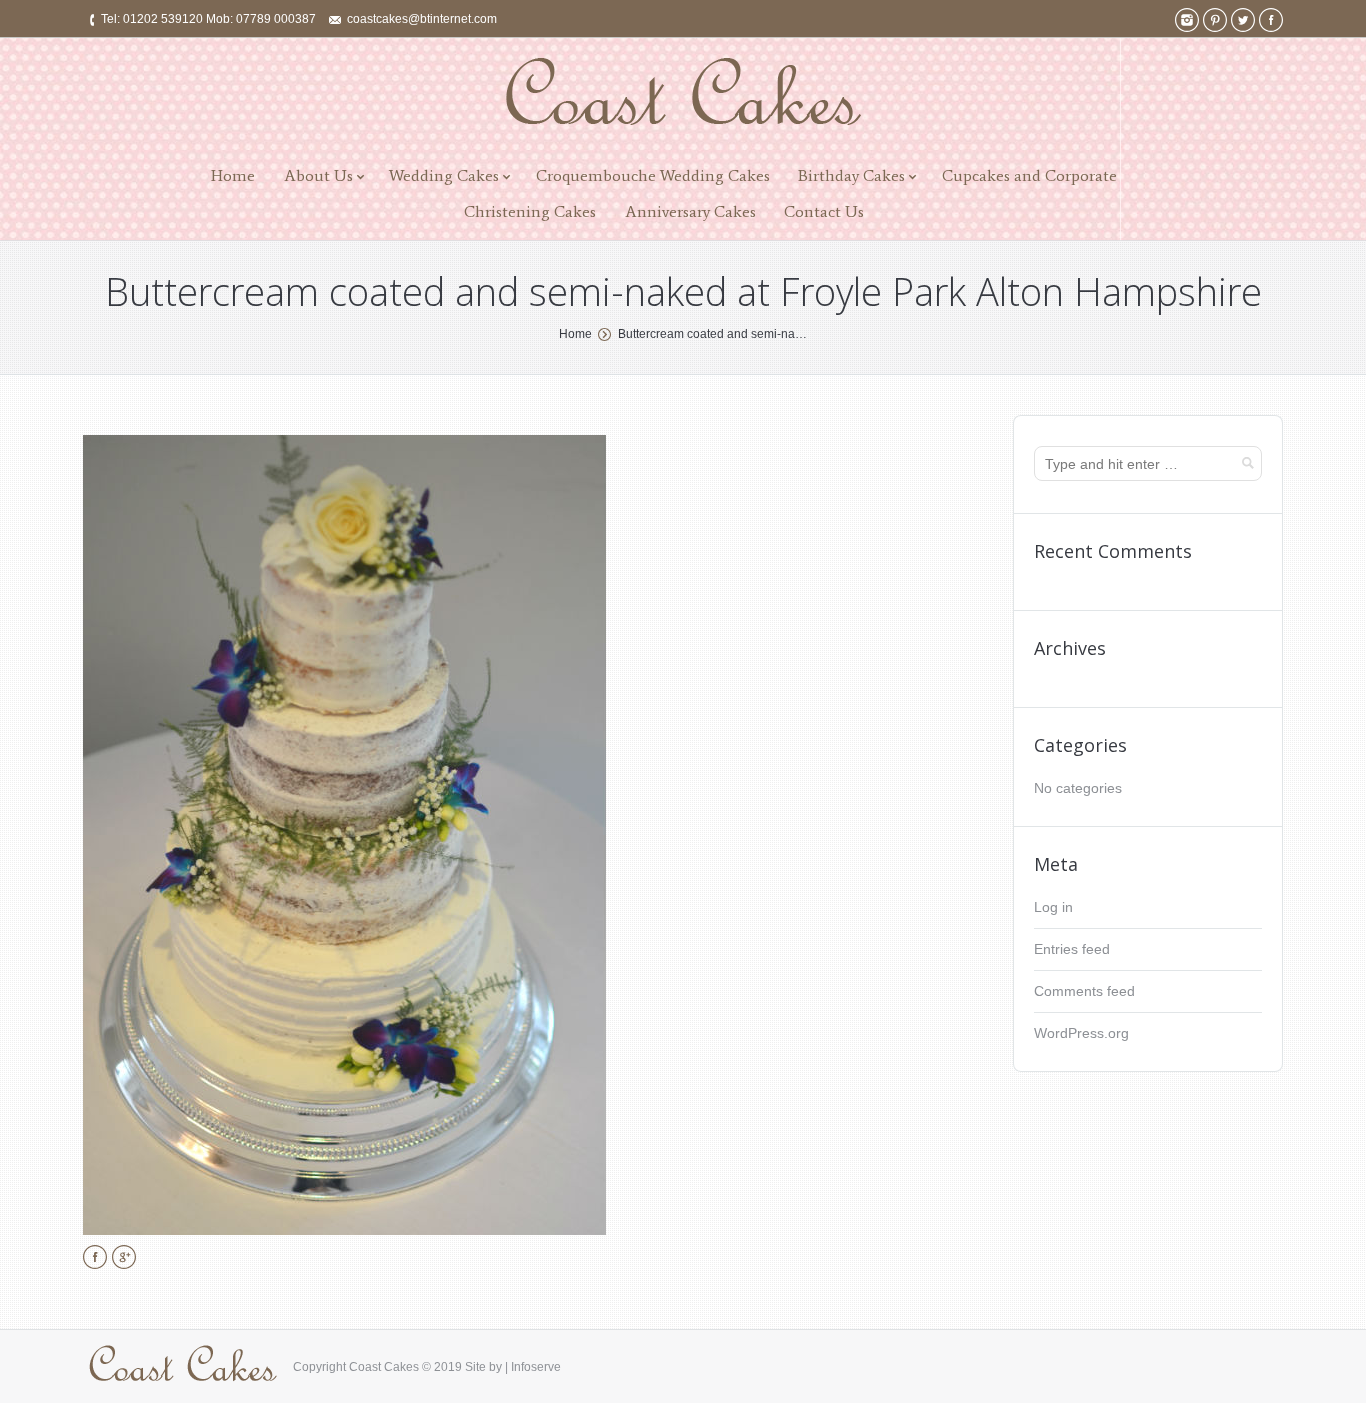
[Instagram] (1187, 20)
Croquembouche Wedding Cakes (653, 175)
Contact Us (824, 211)
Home (233, 175)
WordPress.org (1081, 1033)
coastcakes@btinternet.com (422, 19)
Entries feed (1072, 949)
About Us (318, 175)
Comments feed (1084, 991)
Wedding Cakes (444, 175)
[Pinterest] (1215, 20)
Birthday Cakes (851, 175)
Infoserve (536, 1367)
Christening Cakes (530, 211)
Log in (1053, 907)
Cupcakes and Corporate (1029, 175)
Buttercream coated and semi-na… (712, 334)
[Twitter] (1243, 20)
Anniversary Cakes (690, 211)
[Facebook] (1271, 20)
